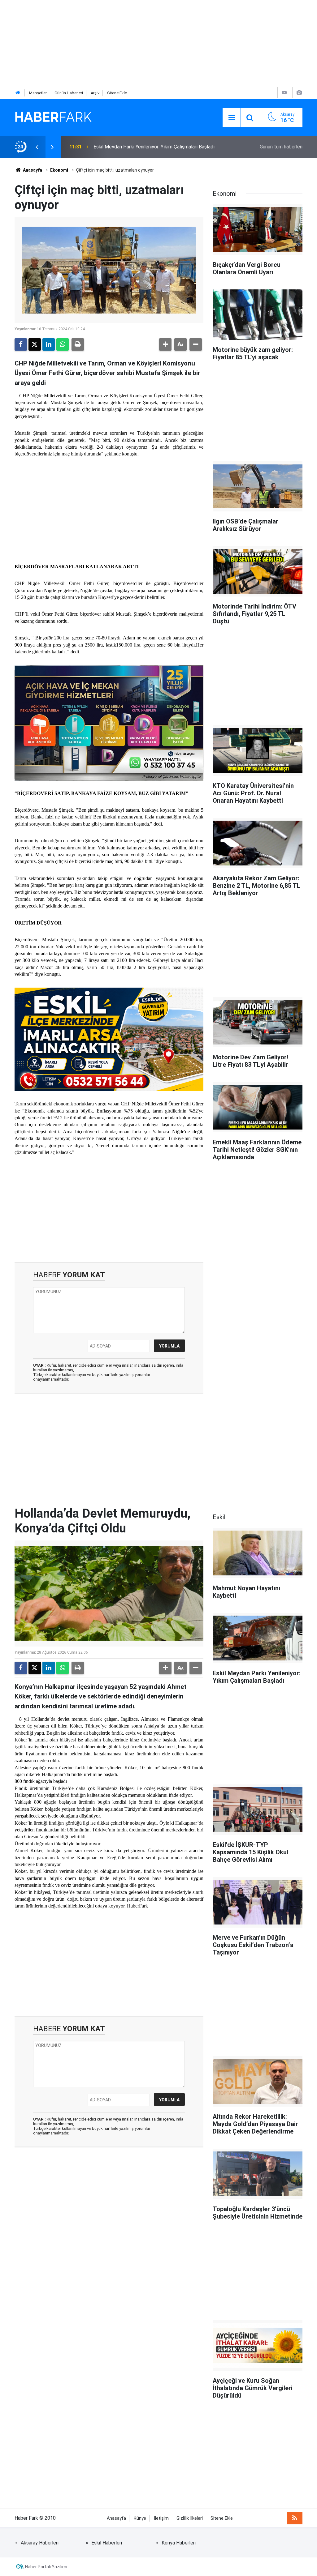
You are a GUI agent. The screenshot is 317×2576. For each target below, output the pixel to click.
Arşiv (95, 93)
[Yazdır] (78, 344)
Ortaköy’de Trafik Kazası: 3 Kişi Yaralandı (137, 147)
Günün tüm (281, 147)
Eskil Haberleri (107, 2543)
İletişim (161, 2518)
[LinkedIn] (49, 344)
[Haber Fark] (53, 117)
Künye (140, 2518)
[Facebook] (21, 344)
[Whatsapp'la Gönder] (63, 344)
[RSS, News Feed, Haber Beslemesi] (295, 2518)
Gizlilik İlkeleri (190, 2518)
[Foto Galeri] (299, 93)
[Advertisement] (158, 43)
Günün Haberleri (69, 93)
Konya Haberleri (179, 2543)
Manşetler (38, 93)
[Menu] (232, 118)
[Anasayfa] (18, 93)
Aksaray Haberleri (40, 2543)
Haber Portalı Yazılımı (46, 2567)
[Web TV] (284, 93)
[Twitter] (35, 344)
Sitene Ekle (117, 93)
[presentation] (37, 147)
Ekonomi (59, 170)
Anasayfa (32, 170)
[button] (165, 344)
